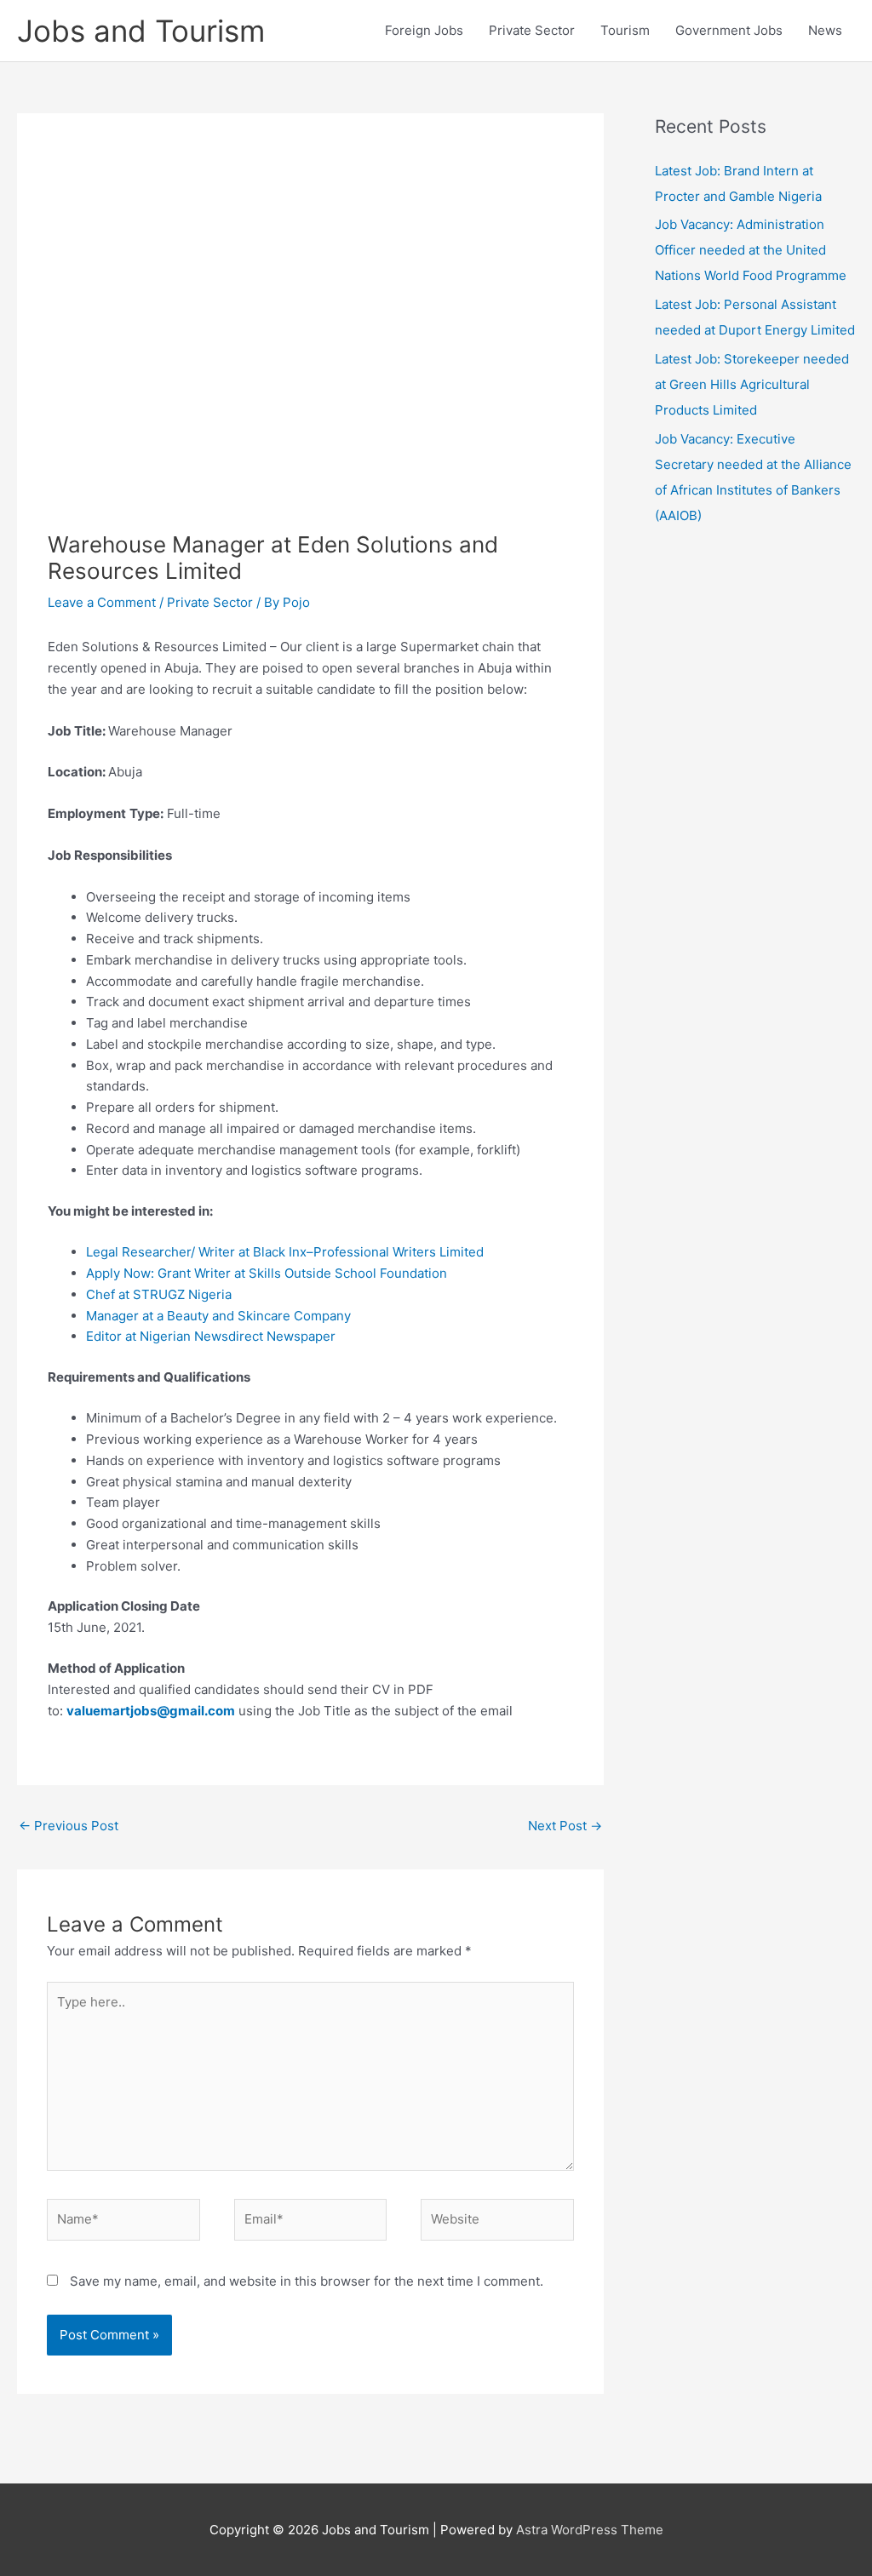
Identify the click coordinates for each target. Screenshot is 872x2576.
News (825, 30)
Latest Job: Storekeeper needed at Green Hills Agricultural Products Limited (752, 384)
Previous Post (69, 1826)
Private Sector (532, 30)
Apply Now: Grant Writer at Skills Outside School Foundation (267, 1273)
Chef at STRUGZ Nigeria (159, 1294)
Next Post (565, 1826)
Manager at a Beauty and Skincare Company (218, 1316)
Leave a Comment (102, 602)
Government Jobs (729, 30)
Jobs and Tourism (141, 31)
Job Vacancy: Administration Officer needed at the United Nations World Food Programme (751, 250)
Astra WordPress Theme (590, 2530)
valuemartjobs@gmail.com (151, 1711)
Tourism (625, 30)
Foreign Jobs (424, 30)
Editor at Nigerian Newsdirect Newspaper (211, 1336)
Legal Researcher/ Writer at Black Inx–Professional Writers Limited (285, 1252)
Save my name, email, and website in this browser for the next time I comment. (307, 2281)
